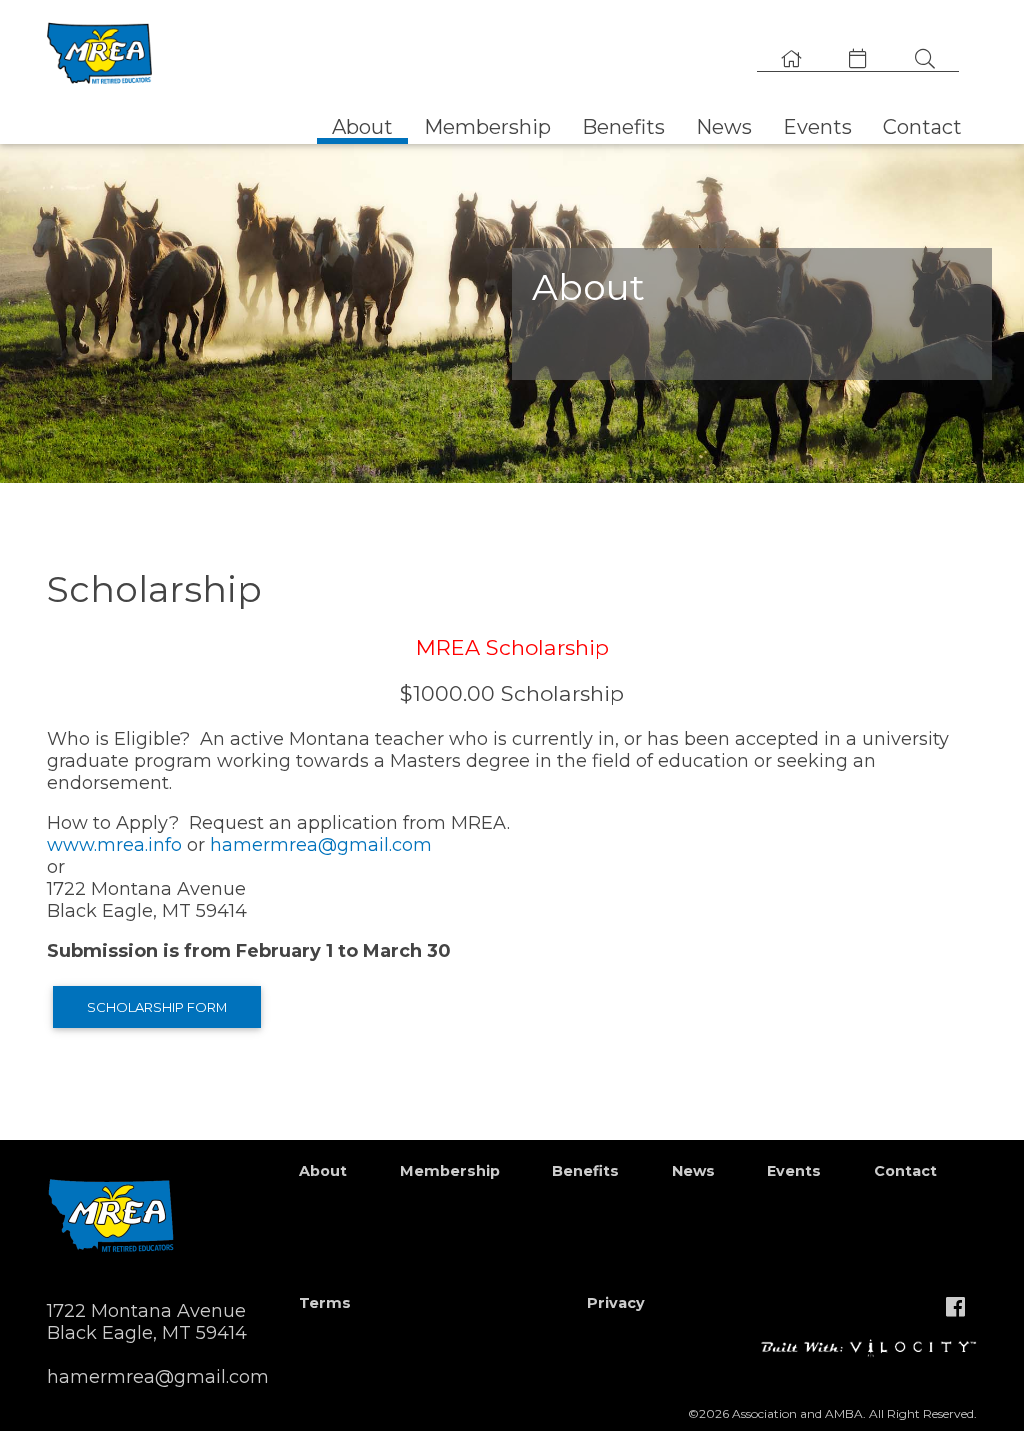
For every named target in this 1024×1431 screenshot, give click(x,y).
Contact (922, 127)
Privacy (616, 1303)
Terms (325, 1303)
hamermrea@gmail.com (321, 845)
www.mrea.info (114, 845)
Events (817, 127)
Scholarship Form (157, 1007)
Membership (487, 127)
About (362, 127)
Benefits (623, 127)
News (724, 127)
